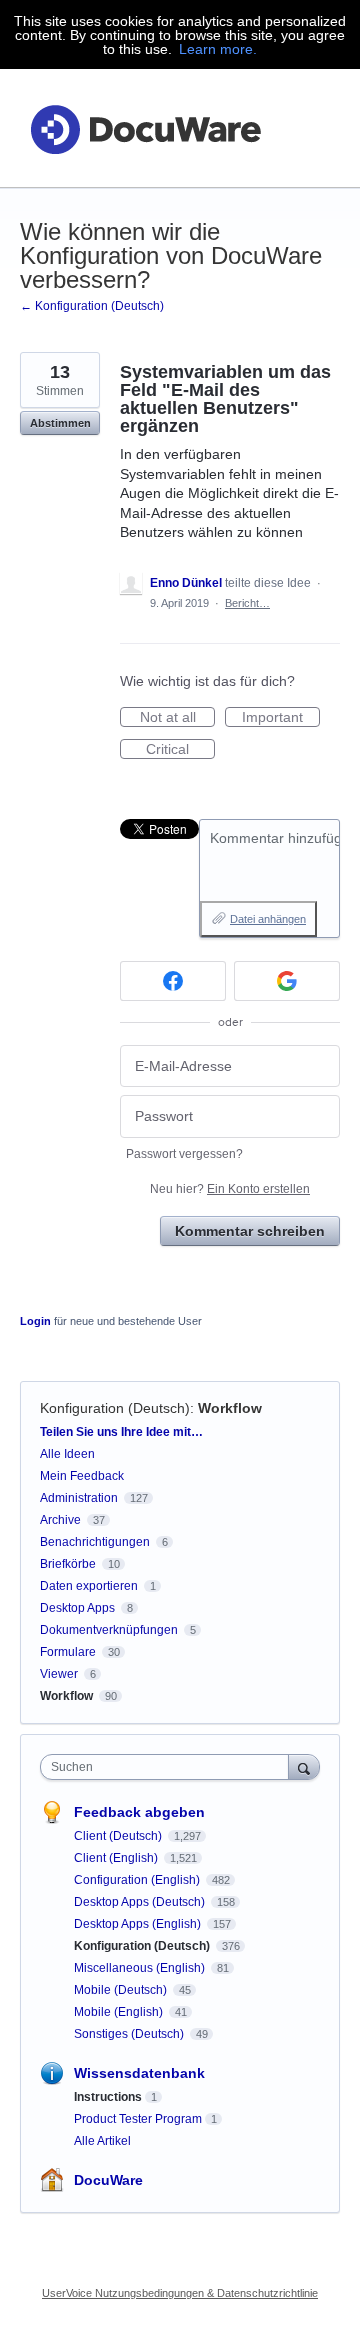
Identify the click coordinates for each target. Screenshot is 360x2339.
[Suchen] (304, 1766)
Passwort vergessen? (184, 1154)
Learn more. (218, 49)
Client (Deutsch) (119, 1836)
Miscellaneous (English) (141, 1968)
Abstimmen (60, 423)
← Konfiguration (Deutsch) (92, 306)
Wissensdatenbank (139, 2073)
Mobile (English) (120, 2012)
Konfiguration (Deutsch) (115, 1408)
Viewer (59, 1674)
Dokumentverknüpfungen (109, 1630)
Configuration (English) (138, 1880)
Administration (79, 1498)
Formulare (68, 1652)
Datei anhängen (268, 919)
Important (281, 718)
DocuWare (108, 2180)
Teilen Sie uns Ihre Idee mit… (121, 1432)
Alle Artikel (102, 2141)
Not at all (177, 718)
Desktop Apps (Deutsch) (141, 1902)
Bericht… (247, 603)
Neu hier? (230, 1189)
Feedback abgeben (139, 1812)
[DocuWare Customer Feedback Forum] (145, 128)
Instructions (108, 2097)
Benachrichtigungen (95, 1542)
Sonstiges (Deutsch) (130, 2034)
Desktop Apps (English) (139, 1924)
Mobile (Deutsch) (122, 1990)
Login (35, 1321)
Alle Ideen (67, 1454)
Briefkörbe (68, 1564)
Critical (180, 750)
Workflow (230, 1408)
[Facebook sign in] (173, 981)
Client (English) (117, 1858)
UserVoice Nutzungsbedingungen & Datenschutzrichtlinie (180, 2293)
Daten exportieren (89, 1586)
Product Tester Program (138, 2119)
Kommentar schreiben (250, 1231)
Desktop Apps (77, 1608)
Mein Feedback (82, 1476)
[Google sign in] (287, 981)
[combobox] (169, 1767)
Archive (60, 1520)
